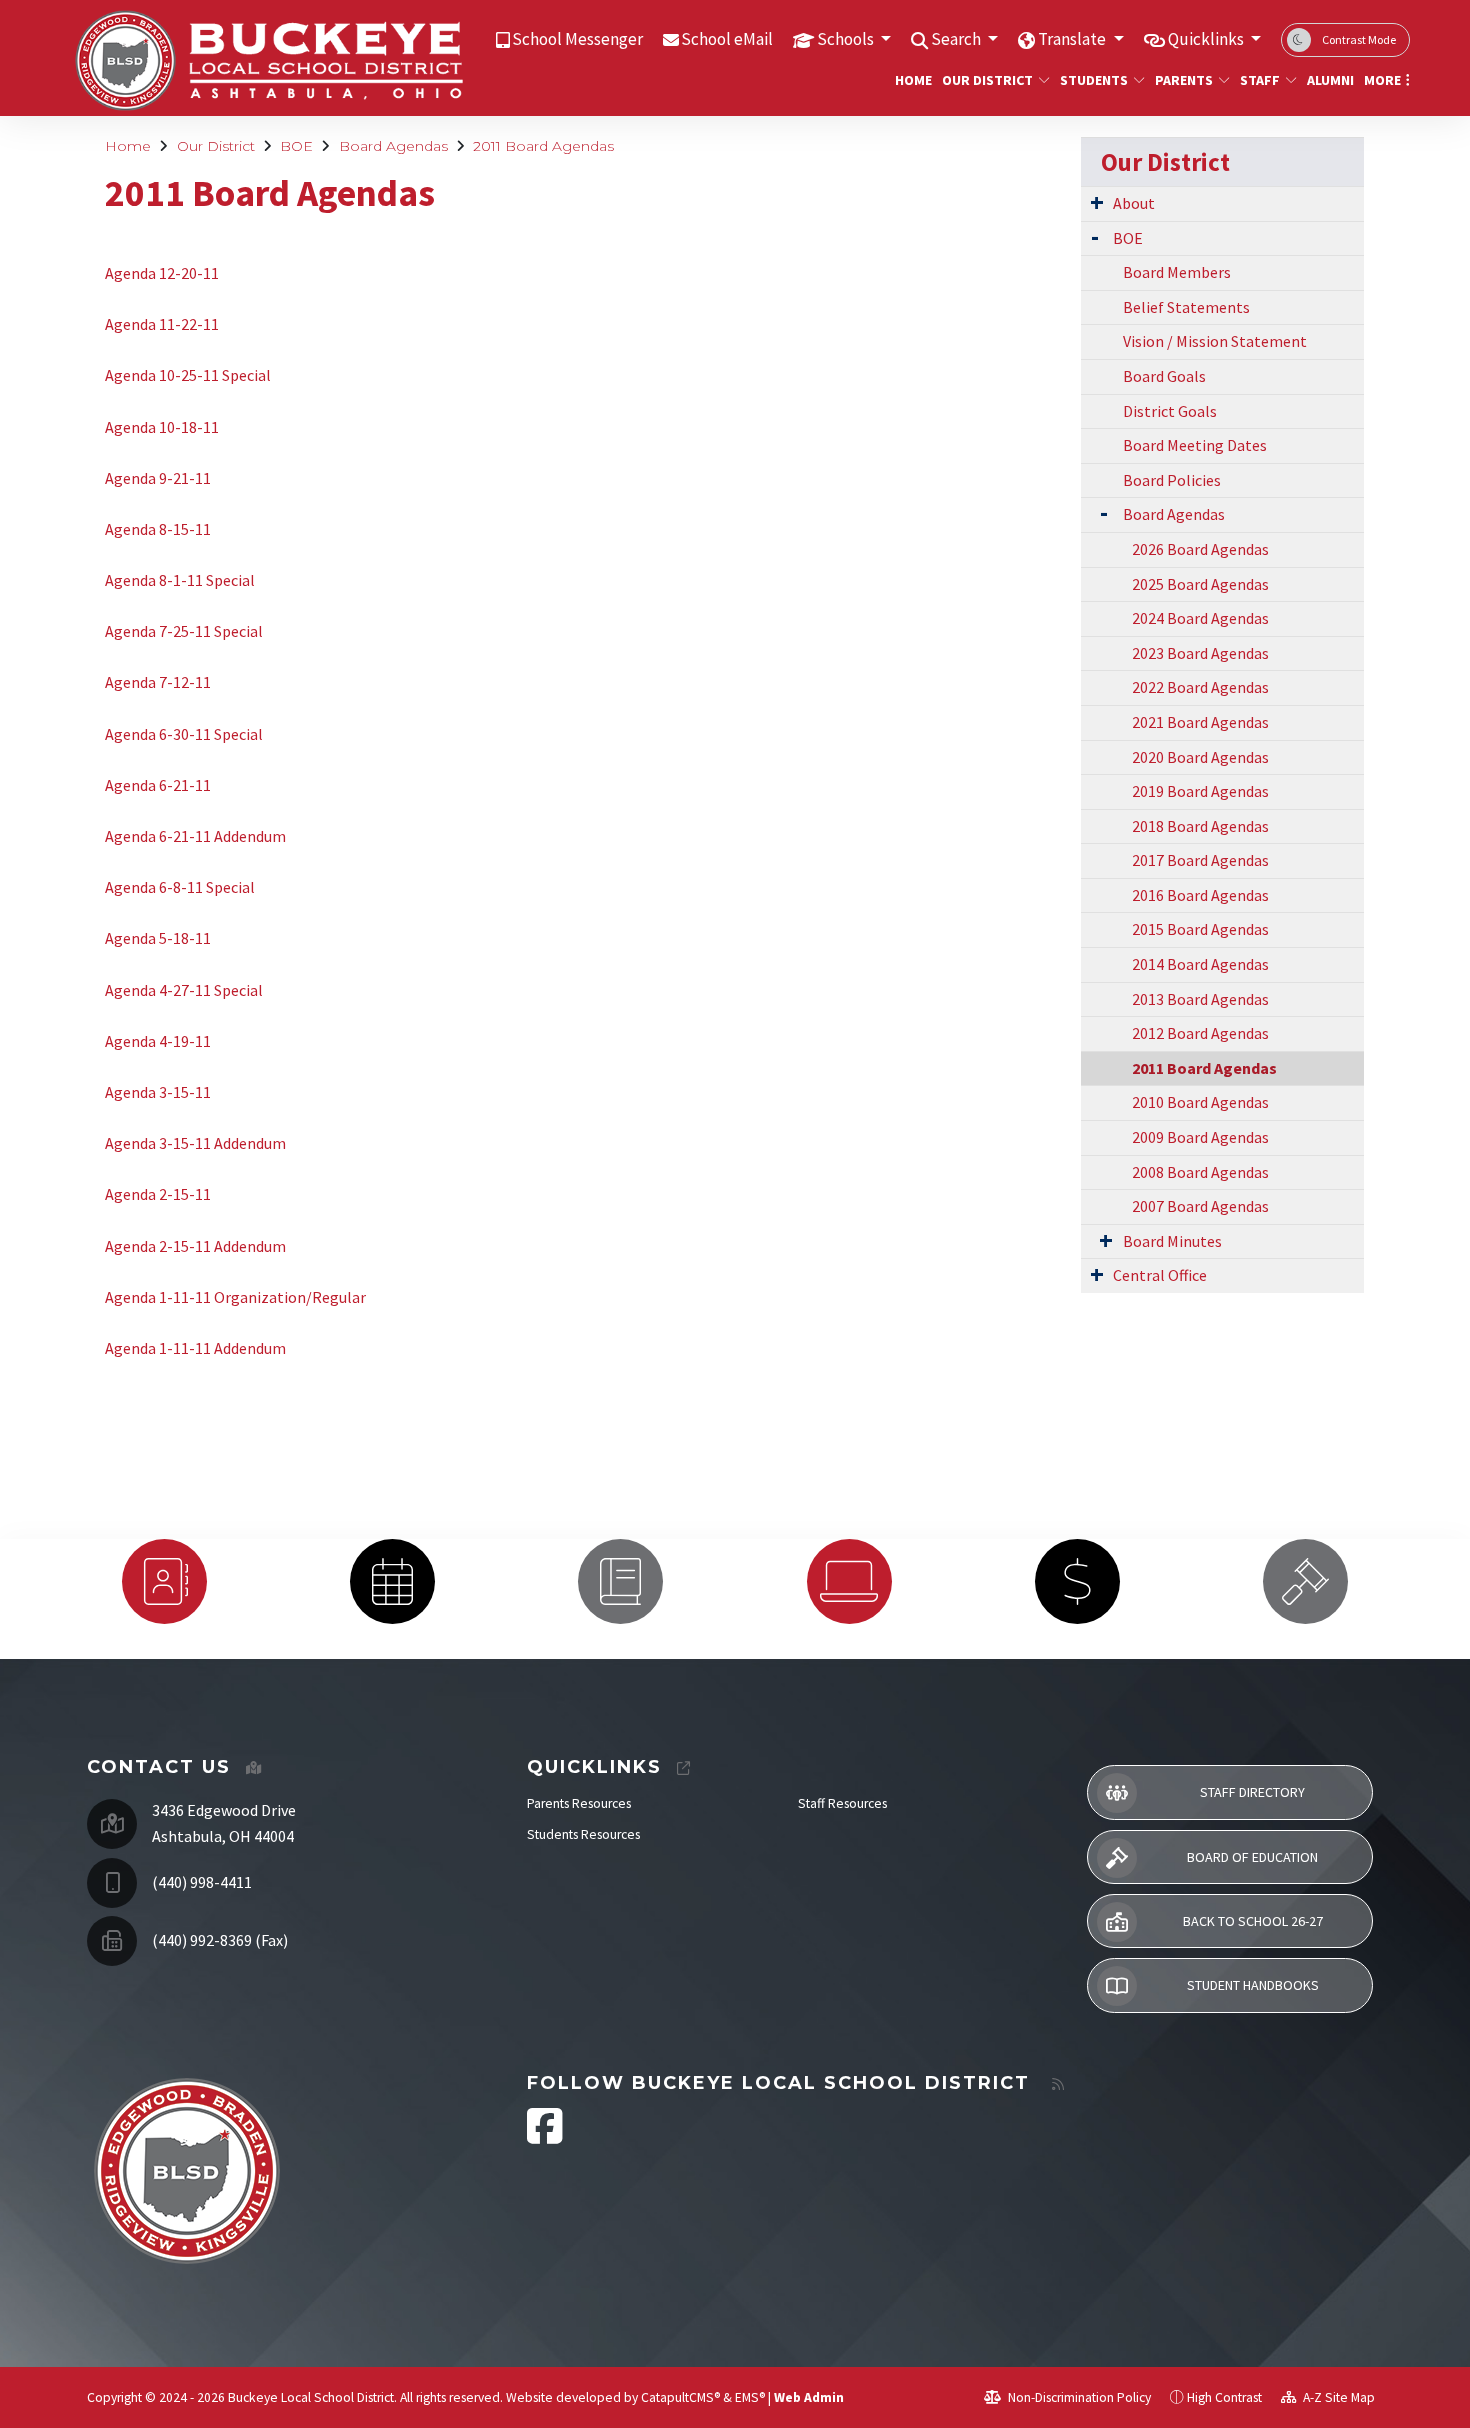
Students (1094, 80)
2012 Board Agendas (1200, 1033)
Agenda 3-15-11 (158, 1092)
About (1134, 203)
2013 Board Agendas (1200, 999)
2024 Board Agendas (1200, 618)
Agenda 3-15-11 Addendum (195, 1143)
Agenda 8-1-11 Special (181, 580)
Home (911, 80)
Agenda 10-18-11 (162, 427)
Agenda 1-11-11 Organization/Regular (235, 1297)
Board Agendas (393, 146)
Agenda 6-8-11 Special (180, 887)
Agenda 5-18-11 (158, 938)
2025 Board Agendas (1200, 584)
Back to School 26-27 (1253, 1921)
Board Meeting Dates (1195, 445)
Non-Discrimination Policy (1078, 2397)
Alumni (1327, 80)
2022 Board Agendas (1200, 687)
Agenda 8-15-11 (158, 529)
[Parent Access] (621, 1581)
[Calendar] (392, 1581)
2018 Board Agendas (1200, 826)
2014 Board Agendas (1200, 964)
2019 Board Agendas (1200, 791)
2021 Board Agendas (1200, 722)
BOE (296, 146)
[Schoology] (849, 1581)
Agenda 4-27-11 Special (184, 990)
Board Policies (1172, 480)
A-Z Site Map (1337, 2397)
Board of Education (1252, 1857)
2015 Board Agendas (1200, 929)
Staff (1260, 80)
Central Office (1160, 1275)
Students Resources (583, 1834)
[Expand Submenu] (1097, 202)
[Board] (1306, 1581)
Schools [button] (847, 39)
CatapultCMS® (680, 2397)
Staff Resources (842, 1803)
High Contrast (1224, 2397)
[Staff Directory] (164, 1581)
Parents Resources (579, 1803)
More (1382, 80)
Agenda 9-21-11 (158, 478)
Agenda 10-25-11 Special (188, 375)
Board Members (1177, 272)
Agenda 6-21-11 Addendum (197, 836)
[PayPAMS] (1077, 1581)
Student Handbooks (1253, 1985)
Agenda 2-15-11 (158, 1194)
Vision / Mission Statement (1215, 341)
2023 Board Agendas (1200, 653)
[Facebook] (545, 2136)
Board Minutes (1172, 1241)
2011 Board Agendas (543, 146)
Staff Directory (1252, 1792)
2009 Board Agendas (1200, 1137)
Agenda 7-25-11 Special (184, 631)
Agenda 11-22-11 (162, 324)
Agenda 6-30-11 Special (184, 734)
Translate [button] (1073, 39)
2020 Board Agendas (1200, 757)
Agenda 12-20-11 (162, 273)
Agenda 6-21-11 (158, 785)
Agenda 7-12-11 (158, 682)
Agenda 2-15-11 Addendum (195, 1246)
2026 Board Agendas (1200, 549)
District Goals (1170, 411)
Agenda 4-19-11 (158, 1041)
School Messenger (577, 39)
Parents (1184, 80)
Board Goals (1164, 376)
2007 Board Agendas (1200, 1206)
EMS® (750, 2397)
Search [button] (957, 39)
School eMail (727, 39)
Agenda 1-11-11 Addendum (195, 1348)
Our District (987, 80)
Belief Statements (1186, 307)
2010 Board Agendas (1200, 1102)
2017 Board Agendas (1200, 860)
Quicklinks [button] (1207, 39)
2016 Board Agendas (1200, 895)
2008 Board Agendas (1200, 1172)
